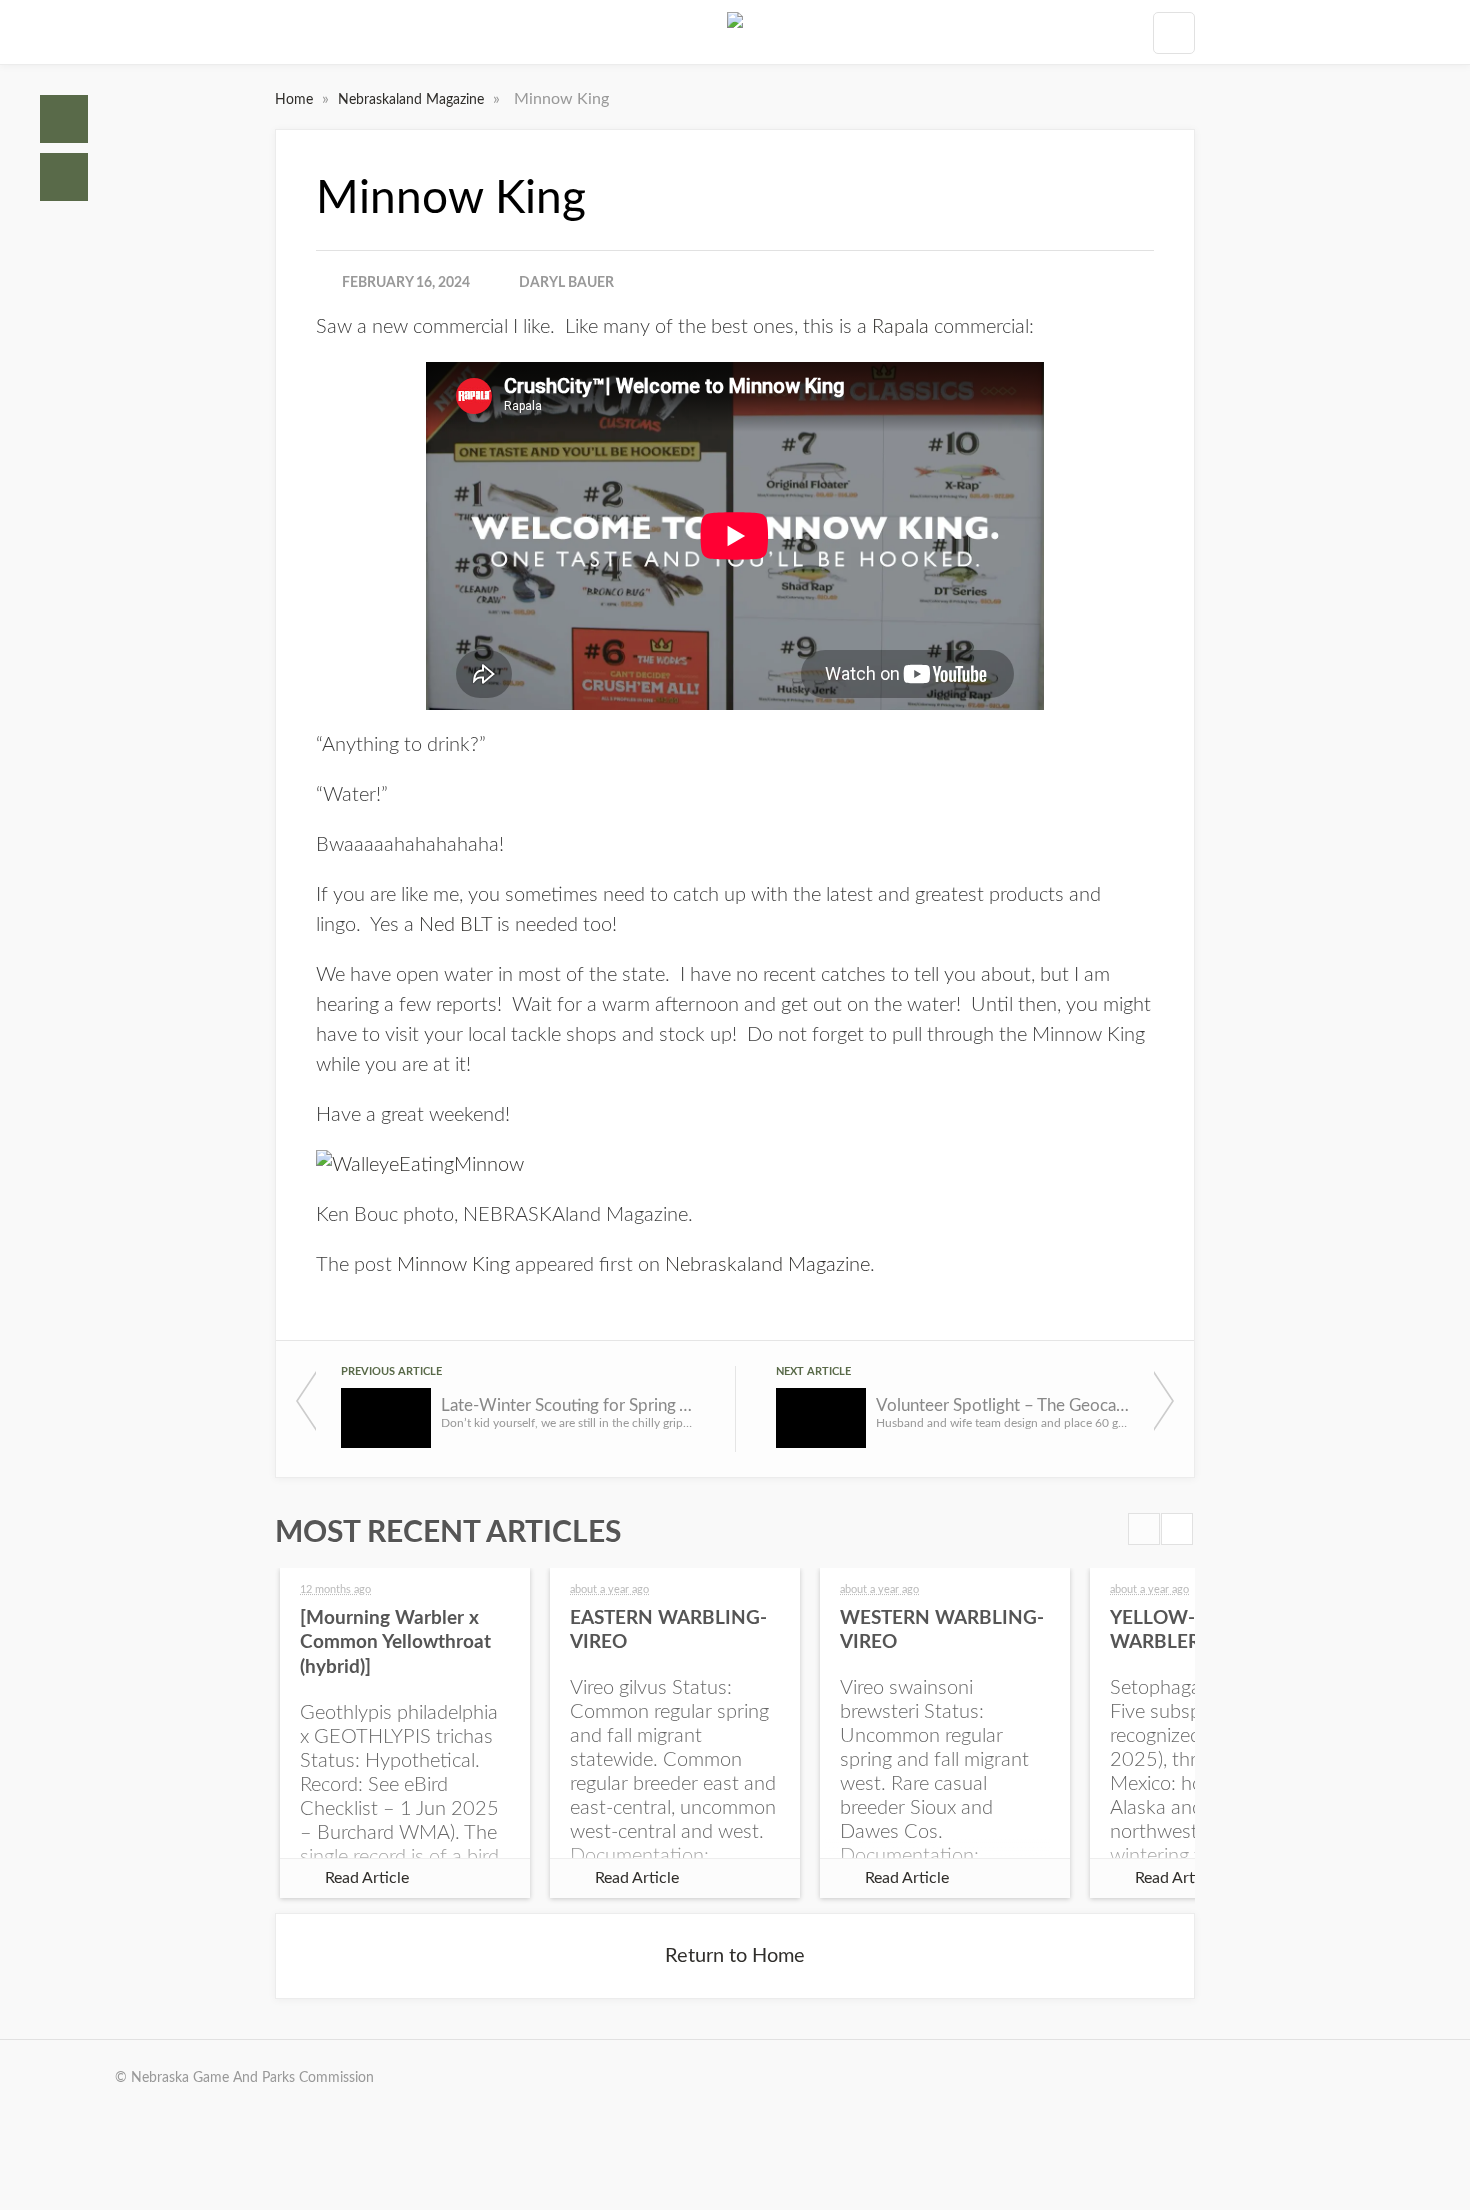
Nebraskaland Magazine (413, 100)
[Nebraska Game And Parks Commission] (735, 32)
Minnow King (453, 1265)
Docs (64, 177)
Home (64, 119)
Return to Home (735, 1956)
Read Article (367, 1878)
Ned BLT (455, 925)
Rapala (900, 327)
